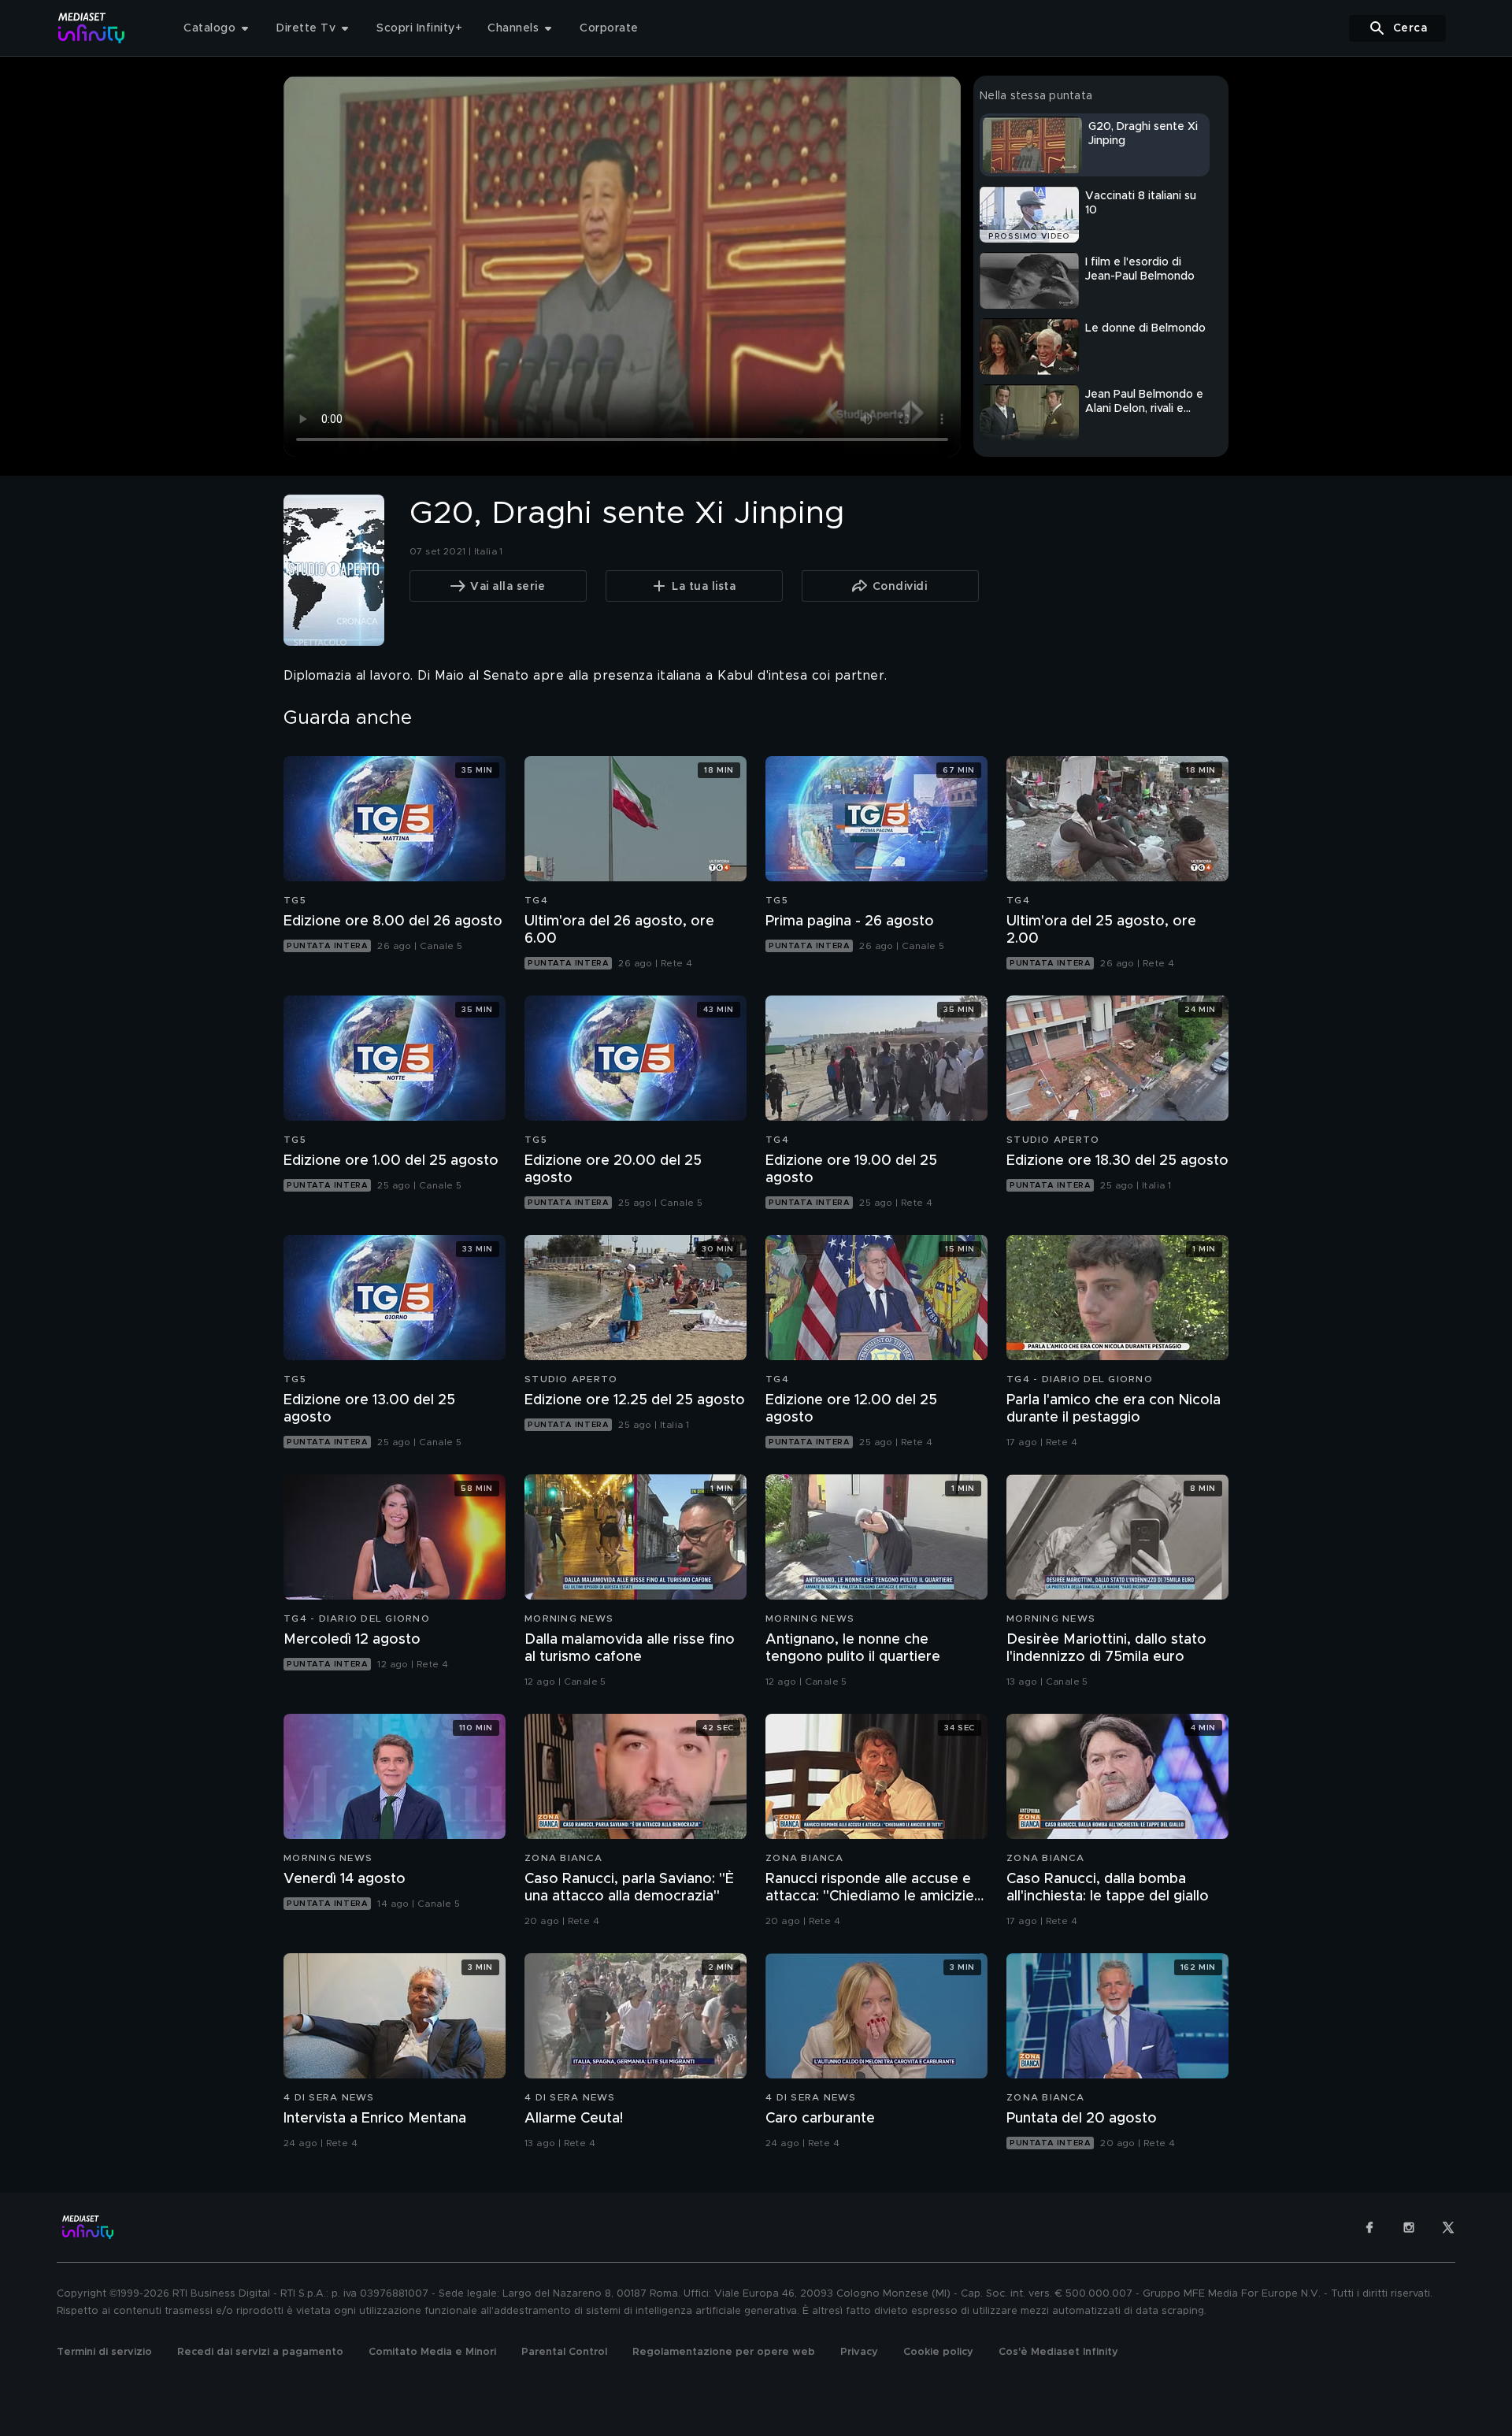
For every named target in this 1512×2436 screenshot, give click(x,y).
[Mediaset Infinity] (92, 28)
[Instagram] (1409, 2227)
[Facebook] (1369, 2227)
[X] (1448, 2227)
